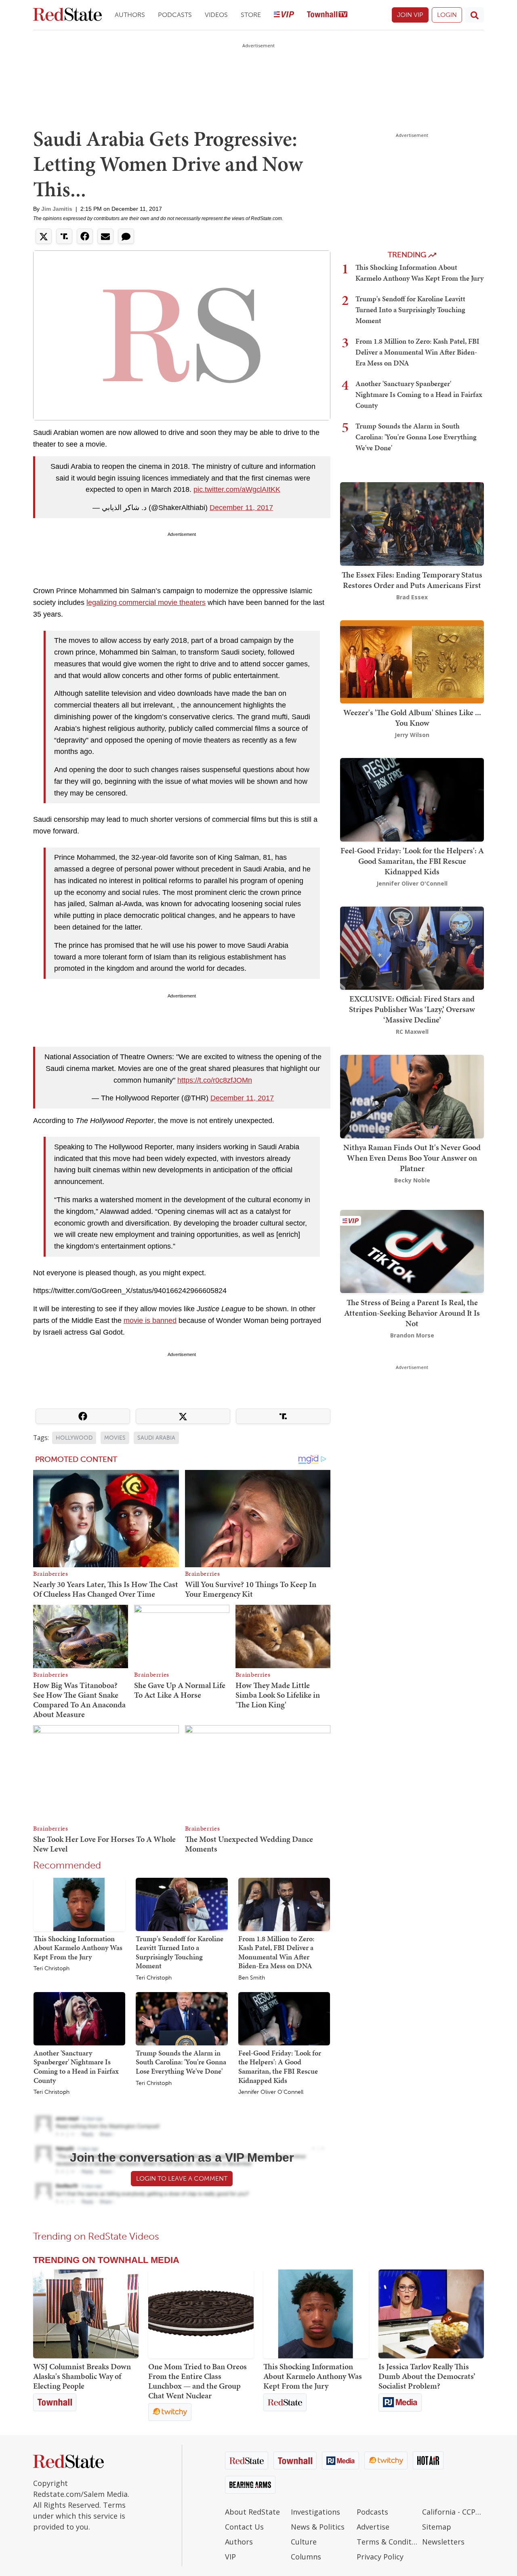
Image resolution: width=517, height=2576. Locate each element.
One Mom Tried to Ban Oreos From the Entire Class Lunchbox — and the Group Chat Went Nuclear (198, 2381)
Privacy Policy (380, 2557)
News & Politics (318, 2527)
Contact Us (244, 2527)
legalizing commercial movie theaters (146, 603)
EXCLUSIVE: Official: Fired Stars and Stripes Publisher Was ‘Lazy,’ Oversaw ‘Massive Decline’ (412, 1009)
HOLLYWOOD (74, 1438)
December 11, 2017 (241, 508)
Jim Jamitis (57, 209)
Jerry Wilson (412, 735)
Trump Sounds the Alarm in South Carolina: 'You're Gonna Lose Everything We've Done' (181, 2062)
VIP (230, 2557)
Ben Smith (252, 1978)
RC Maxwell (412, 1032)
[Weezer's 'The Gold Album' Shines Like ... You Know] (412, 661)
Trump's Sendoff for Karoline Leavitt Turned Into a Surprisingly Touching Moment (180, 1952)
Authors (130, 15)
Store (251, 15)
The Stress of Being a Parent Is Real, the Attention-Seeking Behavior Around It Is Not (412, 1312)
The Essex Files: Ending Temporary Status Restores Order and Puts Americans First (412, 580)
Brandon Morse (412, 1335)
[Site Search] (475, 15)
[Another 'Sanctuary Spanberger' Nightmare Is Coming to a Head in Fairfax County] (79, 2018)
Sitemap (437, 2527)
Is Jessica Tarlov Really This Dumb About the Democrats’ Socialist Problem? (427, 2376)
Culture (304, 2542)
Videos (216, 15)
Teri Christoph (51, 1969)
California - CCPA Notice (453, 2512)
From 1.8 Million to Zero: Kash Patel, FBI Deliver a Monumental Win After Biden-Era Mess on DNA (276, 1952)
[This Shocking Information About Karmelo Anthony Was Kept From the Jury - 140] (316, 2314)
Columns (306, 2557)
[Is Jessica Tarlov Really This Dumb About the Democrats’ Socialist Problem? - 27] (431, 2314)
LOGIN (447, 15)
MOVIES (115, 1438)
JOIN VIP (410, 15)
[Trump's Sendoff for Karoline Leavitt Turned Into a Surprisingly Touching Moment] (182, 1904)
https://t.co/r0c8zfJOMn (215, 1080)
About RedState (252, 2512)
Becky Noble (412, 1180)
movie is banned (150, 1321)
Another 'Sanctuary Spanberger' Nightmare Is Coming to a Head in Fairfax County (76, 2067)
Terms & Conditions (388, 2542)
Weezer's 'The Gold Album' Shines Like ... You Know (412, 718)
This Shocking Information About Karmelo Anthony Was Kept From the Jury (78, 1948)
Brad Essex (412, 597)
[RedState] (67, 15)
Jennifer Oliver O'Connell (271, 2092)
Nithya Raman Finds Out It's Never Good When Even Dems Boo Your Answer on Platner (412, 1158)
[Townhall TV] (327, 15)
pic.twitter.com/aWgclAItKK (237, 489)
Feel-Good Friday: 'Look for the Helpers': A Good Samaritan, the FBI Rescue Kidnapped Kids (280, 2067)
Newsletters (443, 2542)
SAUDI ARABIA (156, 1438)
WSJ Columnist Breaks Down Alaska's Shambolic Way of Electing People (82, 2376)
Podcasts (175, 15)
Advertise (373, 2527)
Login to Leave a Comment (182, 2178)
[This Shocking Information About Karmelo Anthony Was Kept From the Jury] (79, 1904)
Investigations (315, 2512)
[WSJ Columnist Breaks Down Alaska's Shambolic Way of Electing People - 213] (86, 2314)
